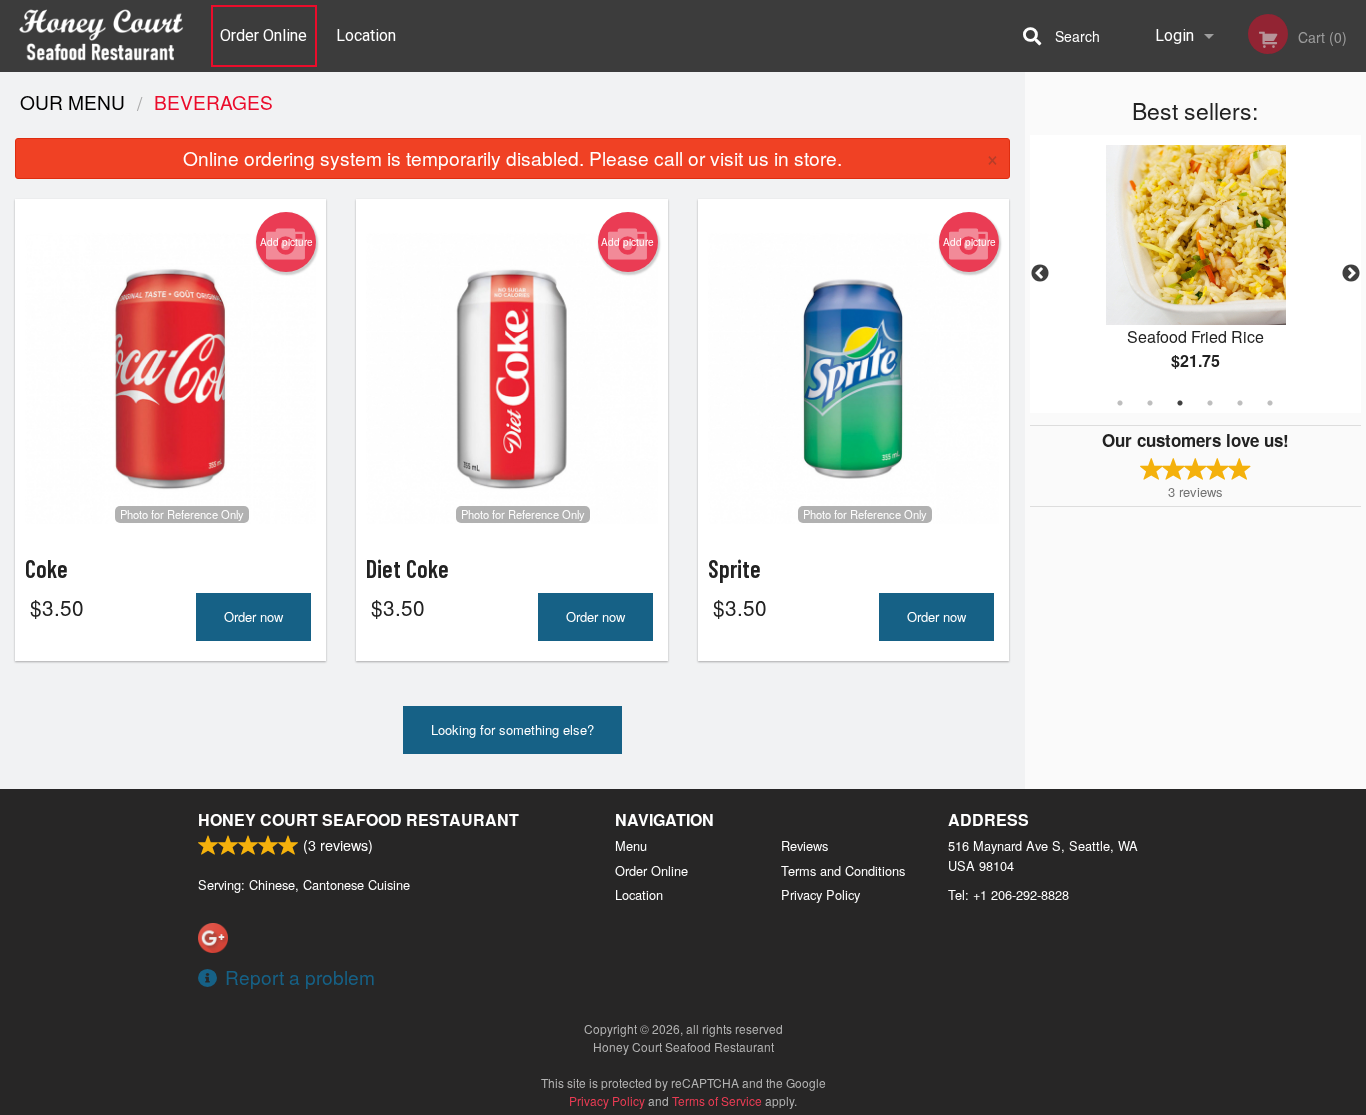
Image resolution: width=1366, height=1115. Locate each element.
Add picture (286, 242)
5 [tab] (1240, 403)
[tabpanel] (1196, 274)
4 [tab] (1210, 403)
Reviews (804, 845)
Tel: (1008, 894)
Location (366, 35)
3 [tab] (1180, 403)
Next (1351, 274)
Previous (1040, 274)
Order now (253, 616)
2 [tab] (1150, 403)
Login (1174, 35)
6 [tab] (1270, 403)
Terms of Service (717, 1100)
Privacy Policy (820, 894)
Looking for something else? (512, 729)
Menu (631, 845)
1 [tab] (1120, 403)
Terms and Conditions (843, 870)
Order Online (263, 35)
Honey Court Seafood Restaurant (358, 819)
